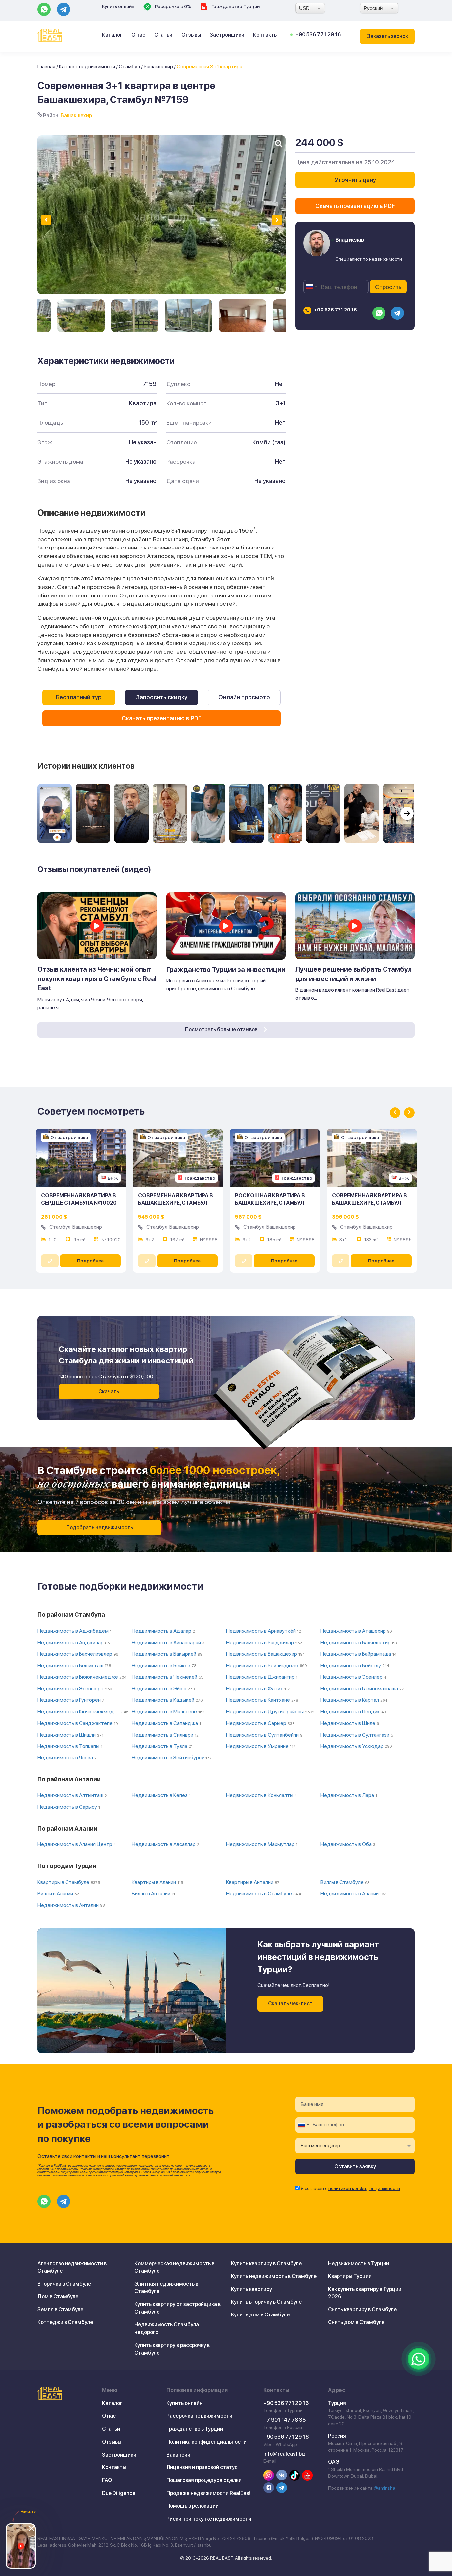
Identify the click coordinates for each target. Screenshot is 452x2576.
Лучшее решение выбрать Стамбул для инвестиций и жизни (354, 974)
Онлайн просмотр (244, 697)
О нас (138, 35)
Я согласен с (350, 2188)
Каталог (112, 35)
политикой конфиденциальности (364, 2188)
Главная (46, 66)
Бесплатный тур (79, 697)
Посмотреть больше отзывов (222, 1030)
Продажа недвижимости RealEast (209, 2493)
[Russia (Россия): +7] (311, 287)
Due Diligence (119, 2493)
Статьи (163, 35)
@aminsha (384, 2488)
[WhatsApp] (419, 2359)
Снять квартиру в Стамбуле (362, 2309)
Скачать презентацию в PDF (162, 718)
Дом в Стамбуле (58, 2296)
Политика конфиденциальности (206, 2442)
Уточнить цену (355, 180)
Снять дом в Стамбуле (356, 2322)
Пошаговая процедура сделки (204, 2480)
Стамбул (129, 66)
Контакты (265, 35)
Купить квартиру (251, 2289)
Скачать (109, 1391)
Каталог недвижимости (87, 66)
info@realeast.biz (285, 2454)
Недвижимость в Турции (359, 2263)
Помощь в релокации (193, 2506)
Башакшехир (158, 66)
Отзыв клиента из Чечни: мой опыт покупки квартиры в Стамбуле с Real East (97, 979)
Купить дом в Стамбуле (260, 2315)
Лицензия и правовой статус (202, 2467)
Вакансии (178, 2455)
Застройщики (227, 35)
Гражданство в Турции (195, 2429)
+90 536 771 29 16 (318, 35)
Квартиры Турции (350, 2276)
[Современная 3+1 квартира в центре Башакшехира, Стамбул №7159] (81, 316)
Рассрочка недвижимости (199, 2416)
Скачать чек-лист (290, 2004)
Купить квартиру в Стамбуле (266, 2263)
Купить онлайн (118, 6)
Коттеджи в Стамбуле (65, 2322)
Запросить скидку (162, 697)
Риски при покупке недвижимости (209, 2519)
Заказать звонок (387, 36)
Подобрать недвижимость (100, 1527)
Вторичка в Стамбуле (64, 2284)
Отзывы (191, 35)
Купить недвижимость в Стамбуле (274, 2276)
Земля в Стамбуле (60, 2309)
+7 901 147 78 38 (285, 2420)
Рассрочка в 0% (172, 6)
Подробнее (90, 1261)
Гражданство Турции (235, 6)
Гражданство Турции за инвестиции (226, 970)
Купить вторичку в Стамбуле (266, 2302)
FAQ (107, 2480)
